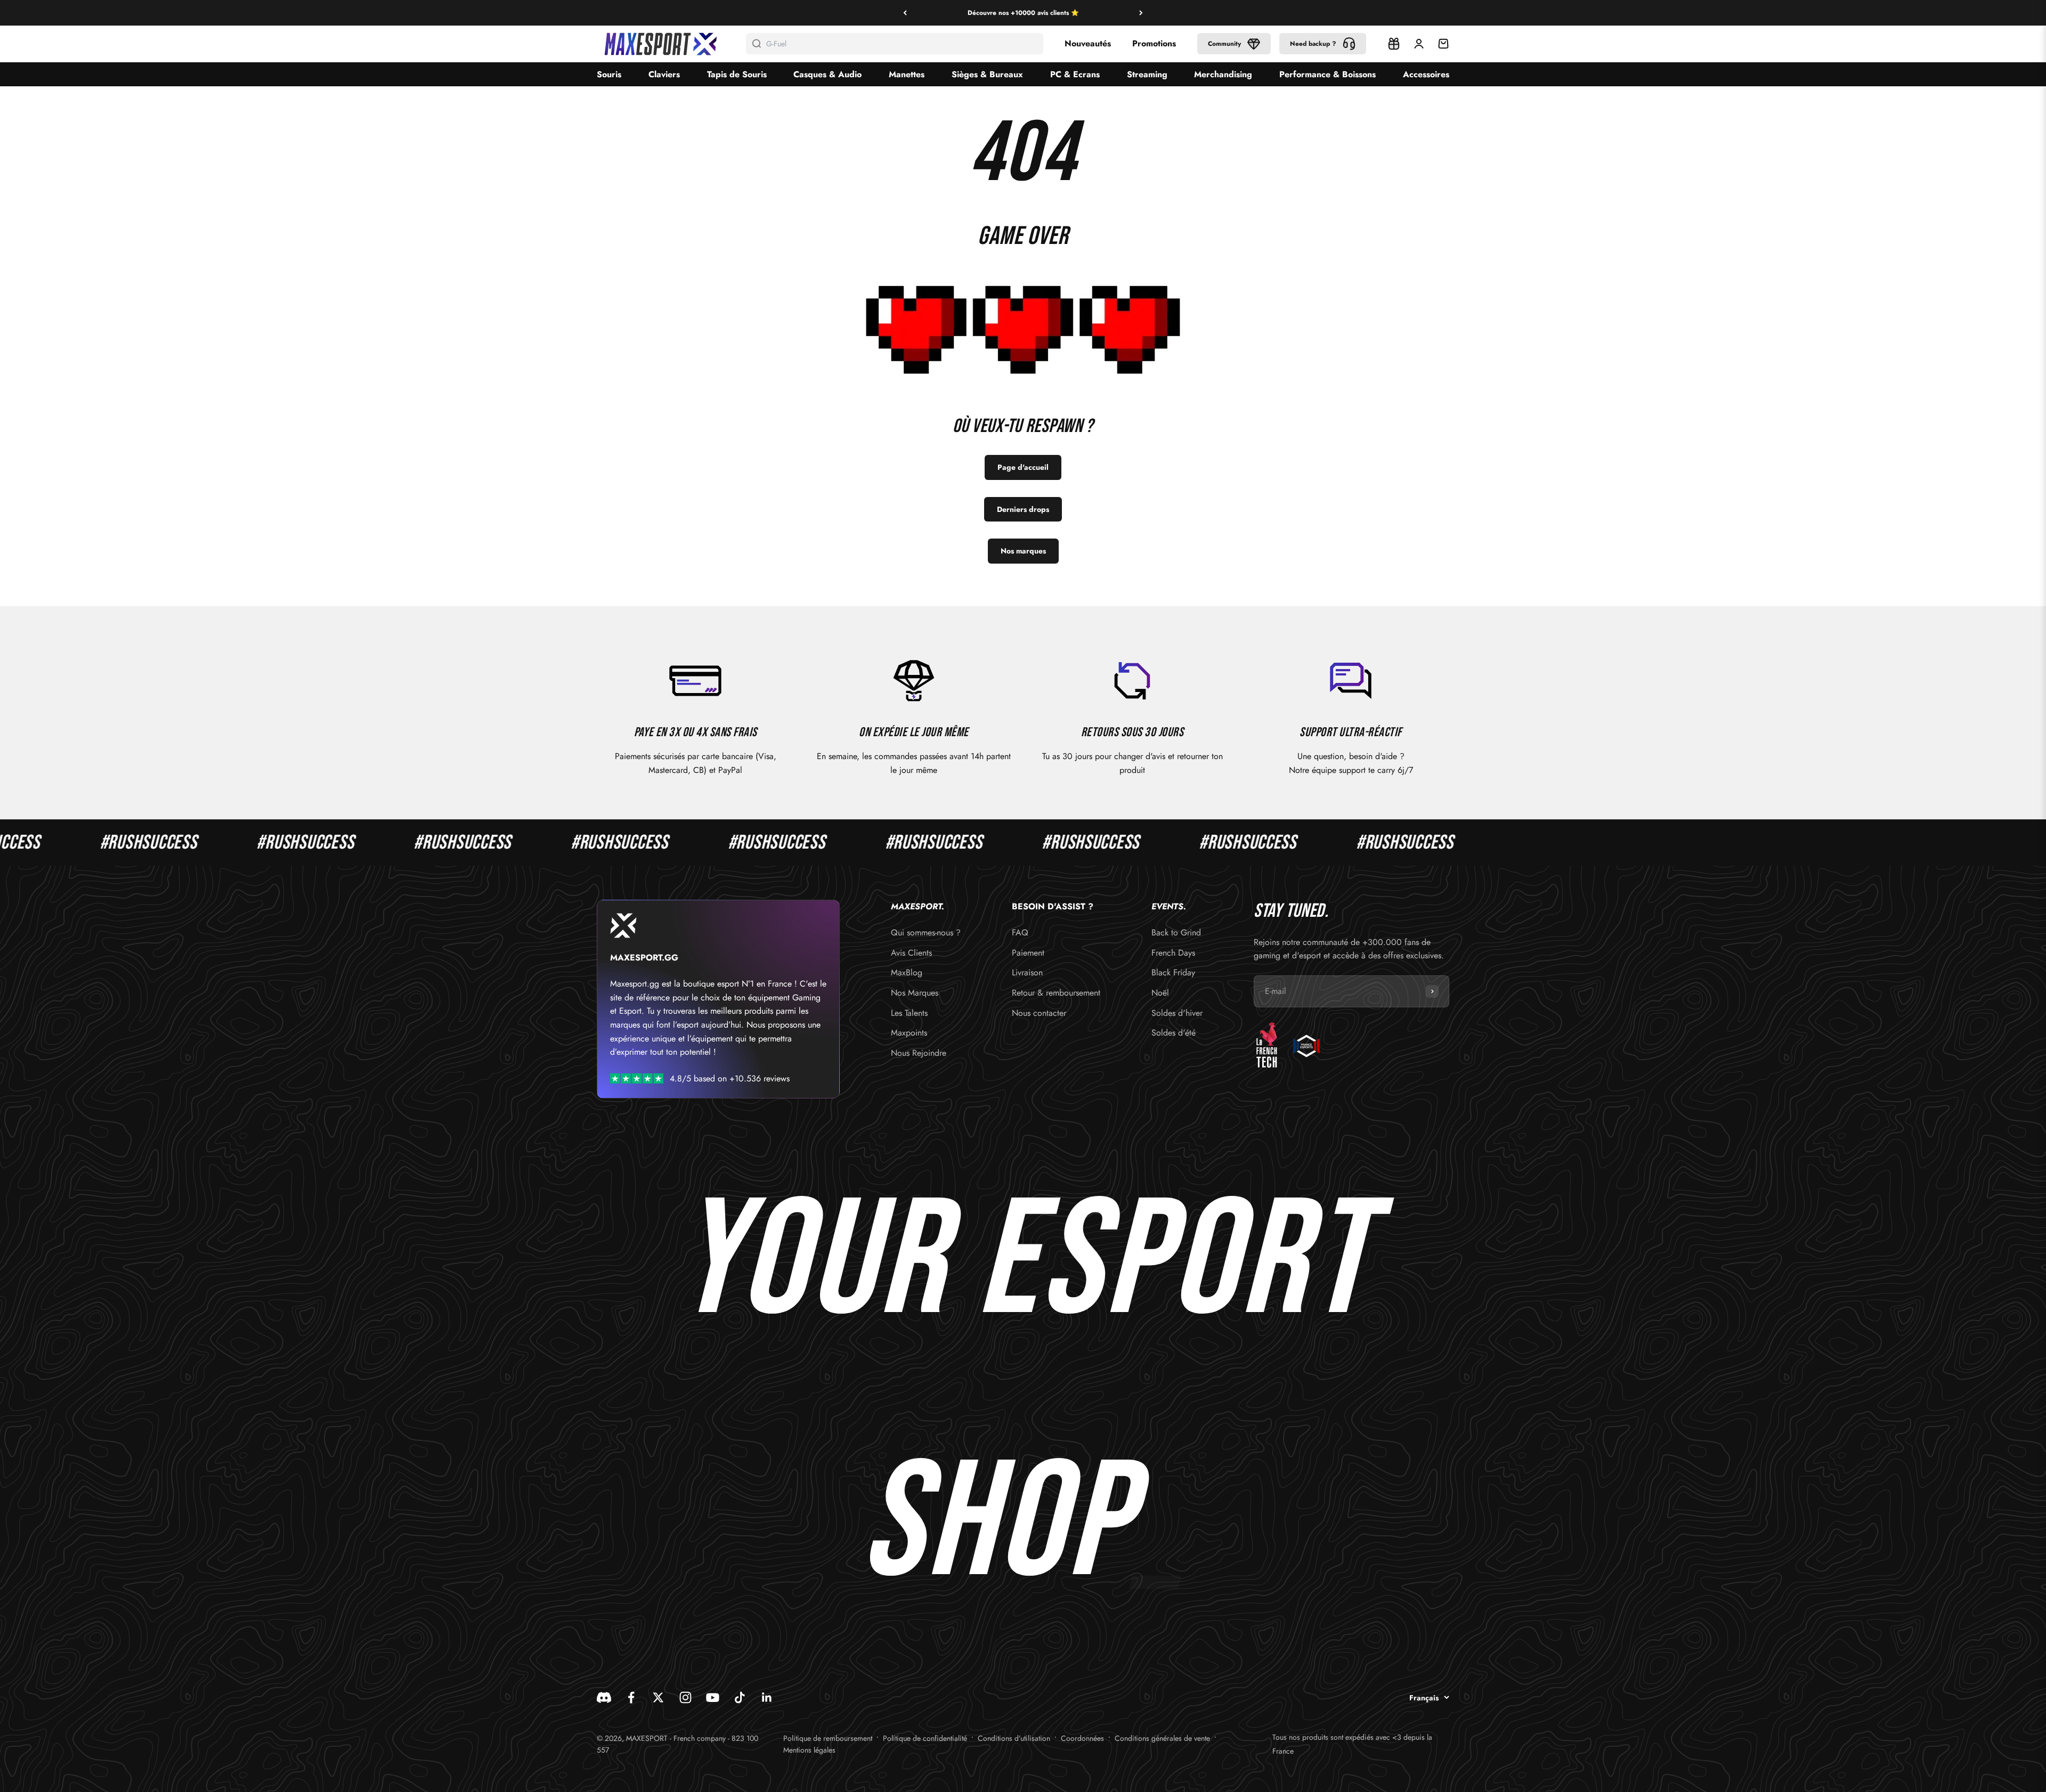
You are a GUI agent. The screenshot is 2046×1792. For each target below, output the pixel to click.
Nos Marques (915, 993)
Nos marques (1023, 551)
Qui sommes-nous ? (926, 932)
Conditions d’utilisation (1014, 1738)
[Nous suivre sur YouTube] (713, 1697)
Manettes (907, 74)
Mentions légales (809, 1750)
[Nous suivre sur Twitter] (658, 1697)
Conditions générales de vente (1162, 1738)
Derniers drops (1023, 509)
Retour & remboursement (1056, 993)
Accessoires (1426, 74)
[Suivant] (1141, 13)
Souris (609, 74)
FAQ (1020, 932)
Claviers (664, 74)
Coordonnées (1082, 1738)
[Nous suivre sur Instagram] (685, 1697)
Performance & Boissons (1328, 74)
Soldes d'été (1174, 1033)
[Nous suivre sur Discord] (604, 1697)
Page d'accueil (1023, 467)
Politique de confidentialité (925, 1738)
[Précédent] (905, 13)
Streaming (1147, 74)
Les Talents (909, 1013)
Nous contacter (1039, 1013)
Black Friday (1173, 972)
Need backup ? (1313, 44)
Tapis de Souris (737, 74)
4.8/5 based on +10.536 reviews (730, 1078)
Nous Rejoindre (919, 1053)
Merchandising (1223, 74)
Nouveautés (1088, 43)
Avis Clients (911, 953)
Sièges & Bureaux (987, 74)
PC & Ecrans (1075, 74)
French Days (1173, 953)
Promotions (1154, 43)
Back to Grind (1176, 932)
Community (1224, 44)
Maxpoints (909, 1033)
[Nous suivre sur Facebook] (631, 1697)
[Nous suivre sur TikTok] (740, 1697)
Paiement (1028, 953)
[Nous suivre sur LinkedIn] (767, 1697)
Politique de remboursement (828, 1738)
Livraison (1027, 972)
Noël (1160, 993)
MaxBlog (907, 972)
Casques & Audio (827, 74)
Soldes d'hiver (1177, 1013)
